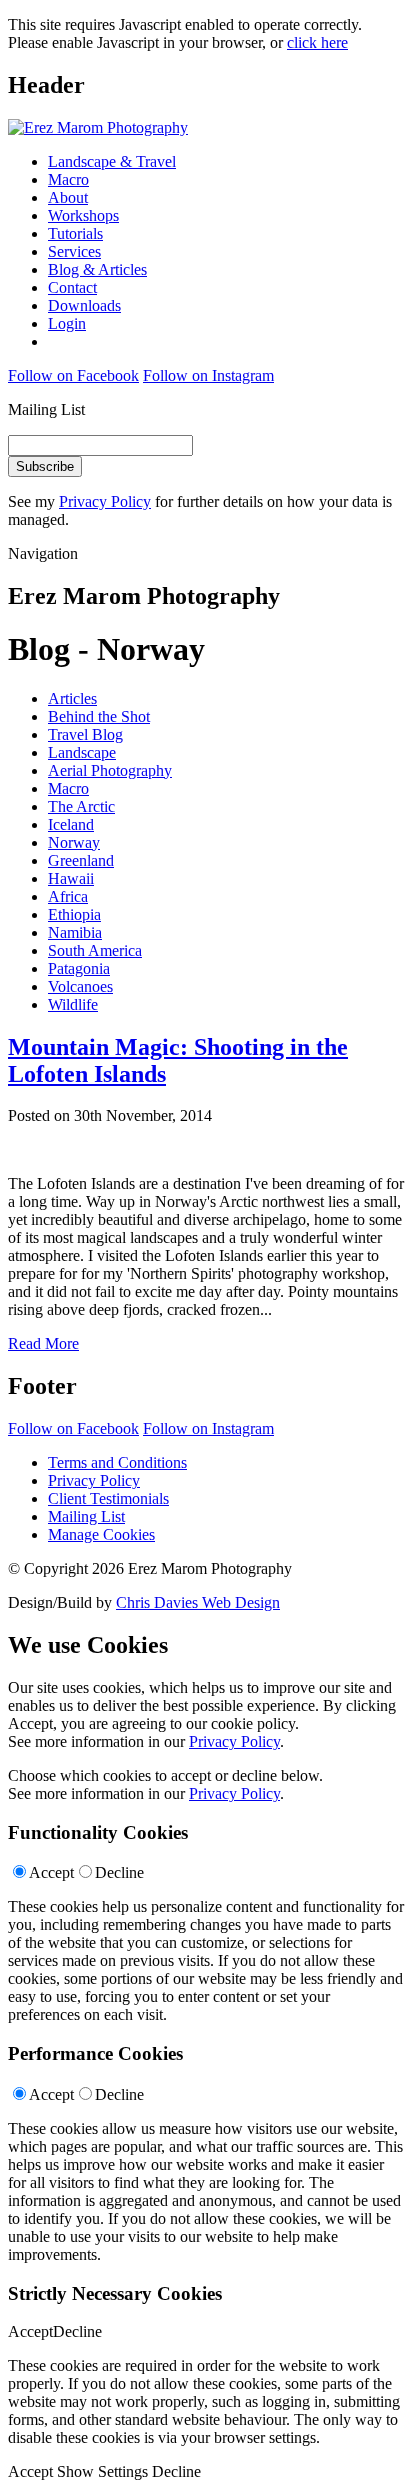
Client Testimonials (108, 1498)
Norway (74, 842)
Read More (43, 1343)
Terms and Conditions (117, 1462)
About (68, 197)
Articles (72, 698)
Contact (72, 287)
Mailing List (86, 1516)
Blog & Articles (97, 269)
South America (95, 950)
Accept (51, 1872)
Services (74, 251)
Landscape (82, 752)
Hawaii (71, 878)
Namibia (75, 932)
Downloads (84, 305)
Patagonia (79, 968)
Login (67, 323)
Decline (119, 1872)
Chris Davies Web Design (198, 1602)
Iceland (71, 824)
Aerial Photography (110, 770)
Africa (68, 896)
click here (317, 42)
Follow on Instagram (208, 375)
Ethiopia (74, 914)
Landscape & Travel (112, 161)
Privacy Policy (105, 501)
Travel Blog (85, 734)
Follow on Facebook (73, 375)
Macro (68, 179)
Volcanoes (80, 986)
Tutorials (75, 233)
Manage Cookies (101, 1534)
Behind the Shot (99, 716)
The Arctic (81, 806)
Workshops (83, 215)
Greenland (81, 860)
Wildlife (73, 1004)
